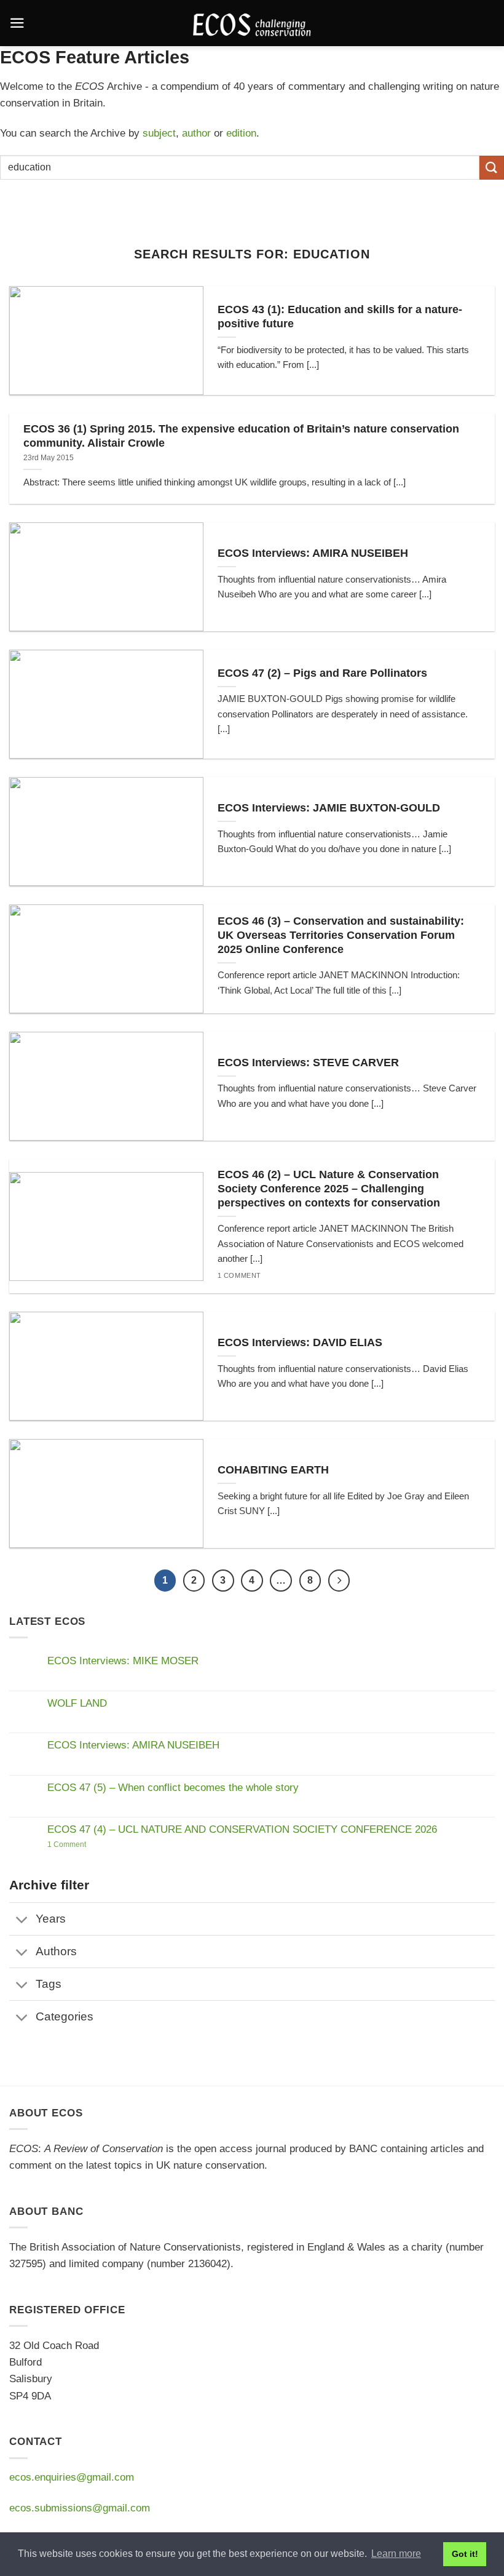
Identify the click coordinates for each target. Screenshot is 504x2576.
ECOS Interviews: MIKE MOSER (123, 1661)
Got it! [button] (465, 2554)
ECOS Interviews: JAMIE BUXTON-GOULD (329, 808)
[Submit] (492, 168)
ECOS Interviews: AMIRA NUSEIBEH (313, 553)
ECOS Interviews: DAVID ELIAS (300, 1342)
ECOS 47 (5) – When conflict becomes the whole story (173, 1788)
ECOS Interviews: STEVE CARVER (308, 1063)
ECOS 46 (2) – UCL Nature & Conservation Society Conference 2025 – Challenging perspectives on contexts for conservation (329, 1189)
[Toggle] (22, 1920)
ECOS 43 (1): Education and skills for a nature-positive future (340, 317)
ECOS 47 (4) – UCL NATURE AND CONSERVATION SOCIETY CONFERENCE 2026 (242, 1829)
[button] (17, 23)
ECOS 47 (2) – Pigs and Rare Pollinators (322, 673)
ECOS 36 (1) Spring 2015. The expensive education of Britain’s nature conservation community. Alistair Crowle (241, 436)
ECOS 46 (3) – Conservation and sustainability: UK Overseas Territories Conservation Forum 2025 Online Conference (341, 935)
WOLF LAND (77, 1703)
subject (159, 133)
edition (241, 133)
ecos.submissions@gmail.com (80, 2508)
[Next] (339, 1581)
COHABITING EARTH (273, 1470)
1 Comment (95, 1844)
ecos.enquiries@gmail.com (72, 2477)
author (196, 133)
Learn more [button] (396, 2554)
